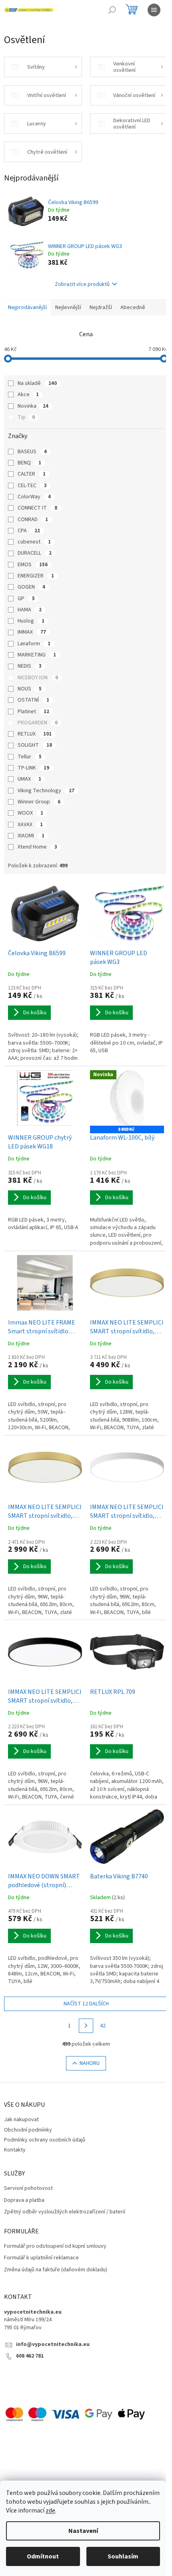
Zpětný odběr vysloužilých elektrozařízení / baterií (65, 2212)
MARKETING (37, 655)
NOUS (30, 689)
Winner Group (39, 802)
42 (103, 2026)
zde (50, 2511)
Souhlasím (123, 2556)
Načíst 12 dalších (86, 2004)
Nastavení (83, 2531)
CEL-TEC (32, 486)
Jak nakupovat (21, 2120)
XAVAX (30, 825)
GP (26, 599)
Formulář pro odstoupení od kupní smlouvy (55, 2246)
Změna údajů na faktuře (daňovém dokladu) (56, 2270)
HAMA (30, 610)
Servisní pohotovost (28, 2188)
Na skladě (37, 383)
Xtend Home (37, 847)
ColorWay (34, 497)
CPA (29, 531)
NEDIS (30, 666)
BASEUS (32, 452)
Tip (26, 417)
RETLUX (35, 734)
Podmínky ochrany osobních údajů (45, 2140)
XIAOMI (31, 836)
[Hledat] (112, 10)
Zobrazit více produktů (82, 284)
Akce (28, 395)
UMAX (29, 779)
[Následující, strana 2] (86, 2026)
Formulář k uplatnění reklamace (41, 2258)
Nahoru (90, 2063)
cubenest (34, 542)
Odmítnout (43, 2556)
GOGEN (31, 587)
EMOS (33, 565)
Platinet (33, 712)
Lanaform (34, 644)
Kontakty (15, 2150)
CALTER (32, 474)
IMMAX (32, 632)
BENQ (29, 463)
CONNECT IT (37, 508)
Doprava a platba (24, 2200)
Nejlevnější (68, 307)
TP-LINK (33, 768)
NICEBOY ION (38, 678)
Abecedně (133, 307)
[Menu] (154, 10)
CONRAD (33, 520)
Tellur (30, 757)
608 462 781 (30, 2356)
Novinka (33, 406)
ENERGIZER (36, 576)
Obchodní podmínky (28, 2130)
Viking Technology (46, 791)
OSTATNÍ (33, 700)
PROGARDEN (38, 723)
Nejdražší (101, 307)
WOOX (30, 813)
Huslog (31, 621)
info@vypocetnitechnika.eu (53, 2345)
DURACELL (35, 553)
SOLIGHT (35, 745)
